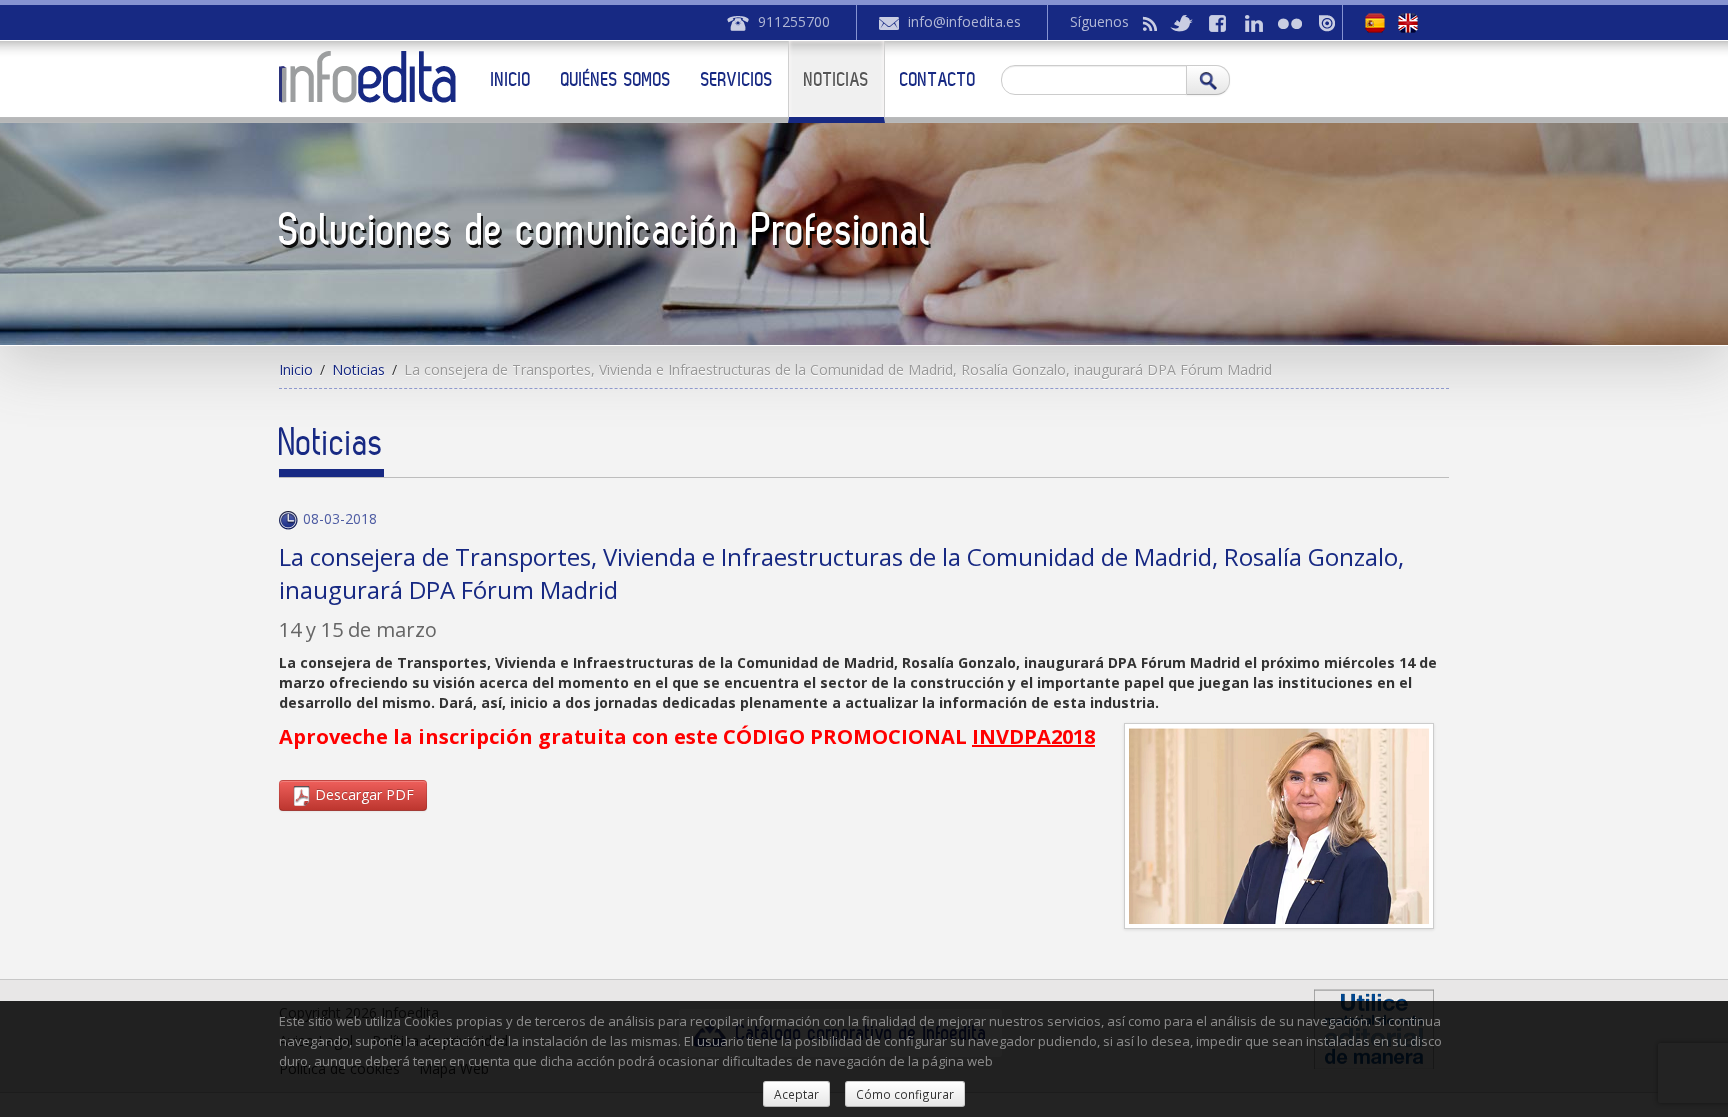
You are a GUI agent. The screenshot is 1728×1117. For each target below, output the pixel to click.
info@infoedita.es (964, 21)
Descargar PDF (362, 794)
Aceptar (796, 1094)
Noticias (836, 79)
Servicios (737, 79)
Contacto (938, 79)
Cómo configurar (905, 1094)
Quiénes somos (616, 79)
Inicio (511, 79)
